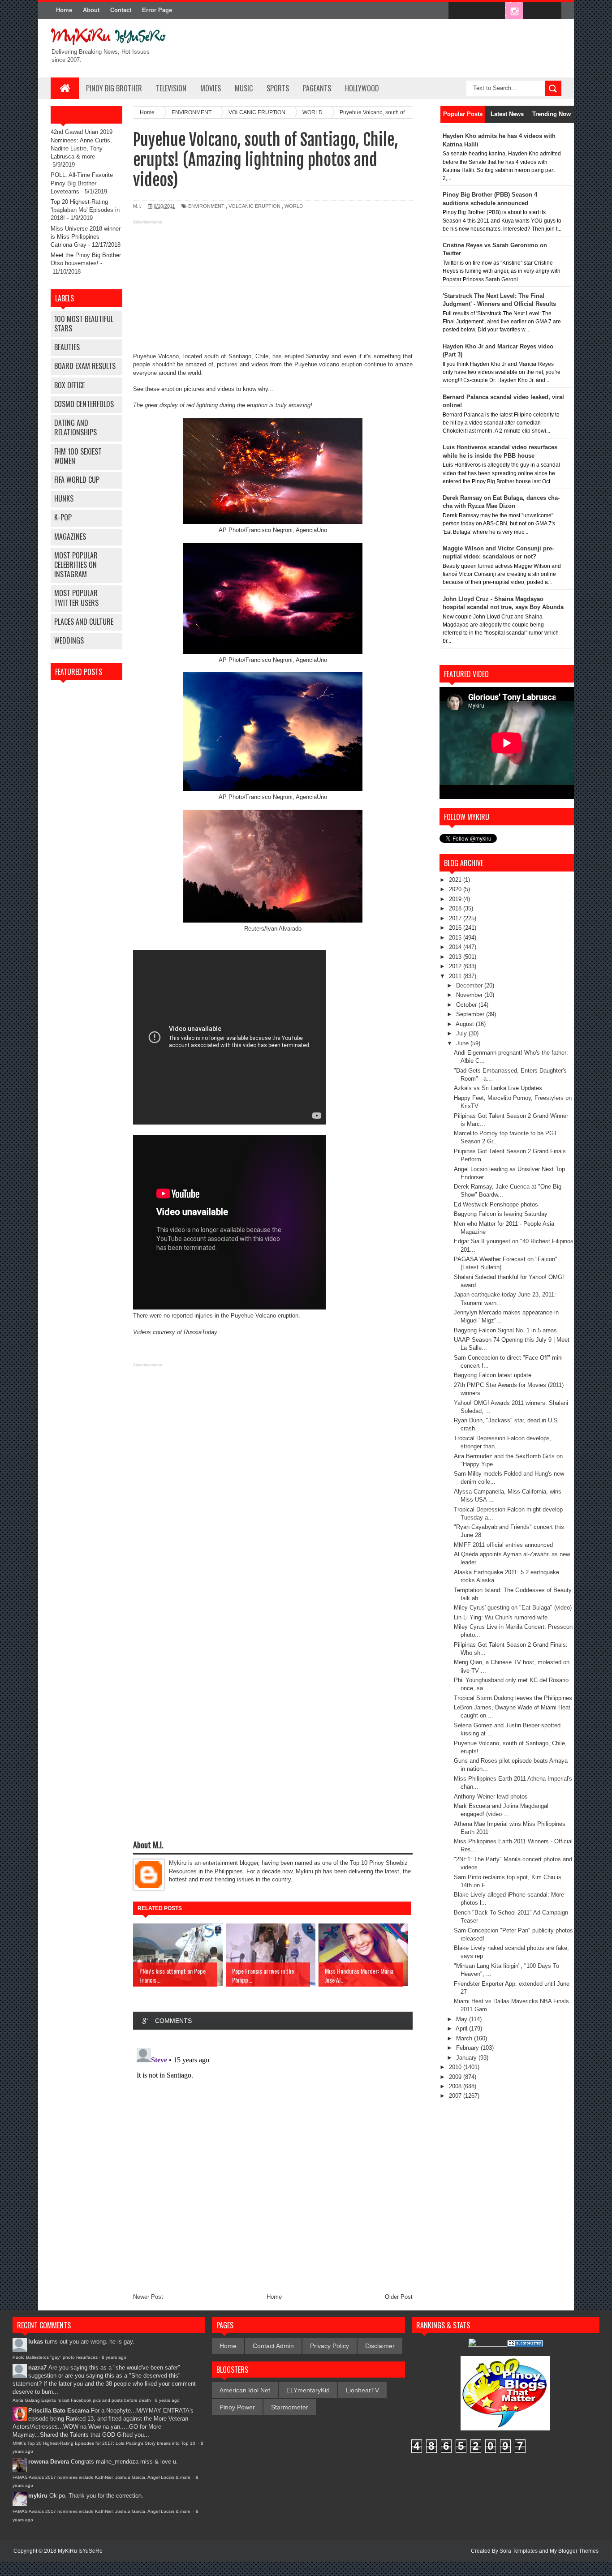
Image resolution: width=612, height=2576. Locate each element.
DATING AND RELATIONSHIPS (75, 427)
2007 (456, 2096)
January (467, 2058)
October (467, 1005)
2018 (456, 908)
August (466, 1024)
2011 (456, 976)
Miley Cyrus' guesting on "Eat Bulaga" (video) (513, 1608)
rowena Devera (49, 2462)
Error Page (157, 10)
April (462, 2029)
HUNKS (64, 498)
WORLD (294, 206)
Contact (121, 10)
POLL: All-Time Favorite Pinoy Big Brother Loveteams (82, 183)
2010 (456, 2067)
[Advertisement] (273, 290)
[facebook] (457, 11)
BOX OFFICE (69, 385)
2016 (456, 928)
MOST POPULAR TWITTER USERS (76, 598)
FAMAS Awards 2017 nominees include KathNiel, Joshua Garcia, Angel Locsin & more (102, 2477)
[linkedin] (533, 11)
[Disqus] (273, 2156)
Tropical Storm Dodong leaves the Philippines (513, 1698)
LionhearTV (362, 2390)
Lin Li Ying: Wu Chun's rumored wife (501, 1617)
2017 (456, 918)
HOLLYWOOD (362, 88)
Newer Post (148, 2297)
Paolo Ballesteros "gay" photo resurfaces (55, 2357)
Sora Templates (519, 2551)
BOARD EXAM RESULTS (85, 366)
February (468, 2048)
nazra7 (37, 2368)
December (470, 985)
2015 (456, 938)
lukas (36, 2342)
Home (64, 10)
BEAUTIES (67, 347)
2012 (456, 966)
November (470, 995)
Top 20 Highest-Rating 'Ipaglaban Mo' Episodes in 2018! (85, 210)
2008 (456, 2086)
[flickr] (495, 11)
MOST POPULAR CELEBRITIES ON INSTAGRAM (76, 565)
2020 (456, 889)
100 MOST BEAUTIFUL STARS (84, 324)
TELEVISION (171, 88)
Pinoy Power (237, 2407)
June (463, 1043)
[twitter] (476, 11)
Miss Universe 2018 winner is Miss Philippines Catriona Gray (86, 237)
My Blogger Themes (574, 2551)
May (463, 2019)
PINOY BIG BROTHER (114, 88)
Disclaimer (380, 2346)
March (465, 2038)
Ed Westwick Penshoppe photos (496, 1204)
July (462, 1033)
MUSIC (244, 88)
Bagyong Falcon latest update (493, 1375)
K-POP (63, 517)
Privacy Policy (330, 2346)
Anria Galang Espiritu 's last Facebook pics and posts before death (82, 2400)
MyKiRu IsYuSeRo (80, 2551)
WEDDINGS (69, 640)
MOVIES (211, 88)
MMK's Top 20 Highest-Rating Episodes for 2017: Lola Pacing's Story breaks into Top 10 (105, 2443)
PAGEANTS (317, 88)
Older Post (399, 2297)
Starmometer (290, 2407)
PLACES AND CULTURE (84, 622)
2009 (456, 2077)
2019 (456, 899)
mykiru (38, 2496)
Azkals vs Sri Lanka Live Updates (498, 1088)
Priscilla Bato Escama (59, 2411)
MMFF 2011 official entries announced (503, 1545)
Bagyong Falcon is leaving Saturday (501, 1214)
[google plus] (552, 11)
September (471, 1014)
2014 (456, 947)
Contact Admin (273, 2346)
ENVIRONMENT (206, 206)
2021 (456, 880)
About (91, 10)
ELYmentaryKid (308, 2390)
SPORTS (278, 88)
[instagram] (514, 11)
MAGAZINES (70, 537)
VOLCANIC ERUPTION (254, 206)
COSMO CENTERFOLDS (84, 404)
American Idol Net (245, 2390)
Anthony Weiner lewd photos (491, 1797)
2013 (456, 957)
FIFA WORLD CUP (77, 480)
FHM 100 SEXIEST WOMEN (78, 456)
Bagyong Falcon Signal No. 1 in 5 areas (505, 1330)
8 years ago (114, 2357)
